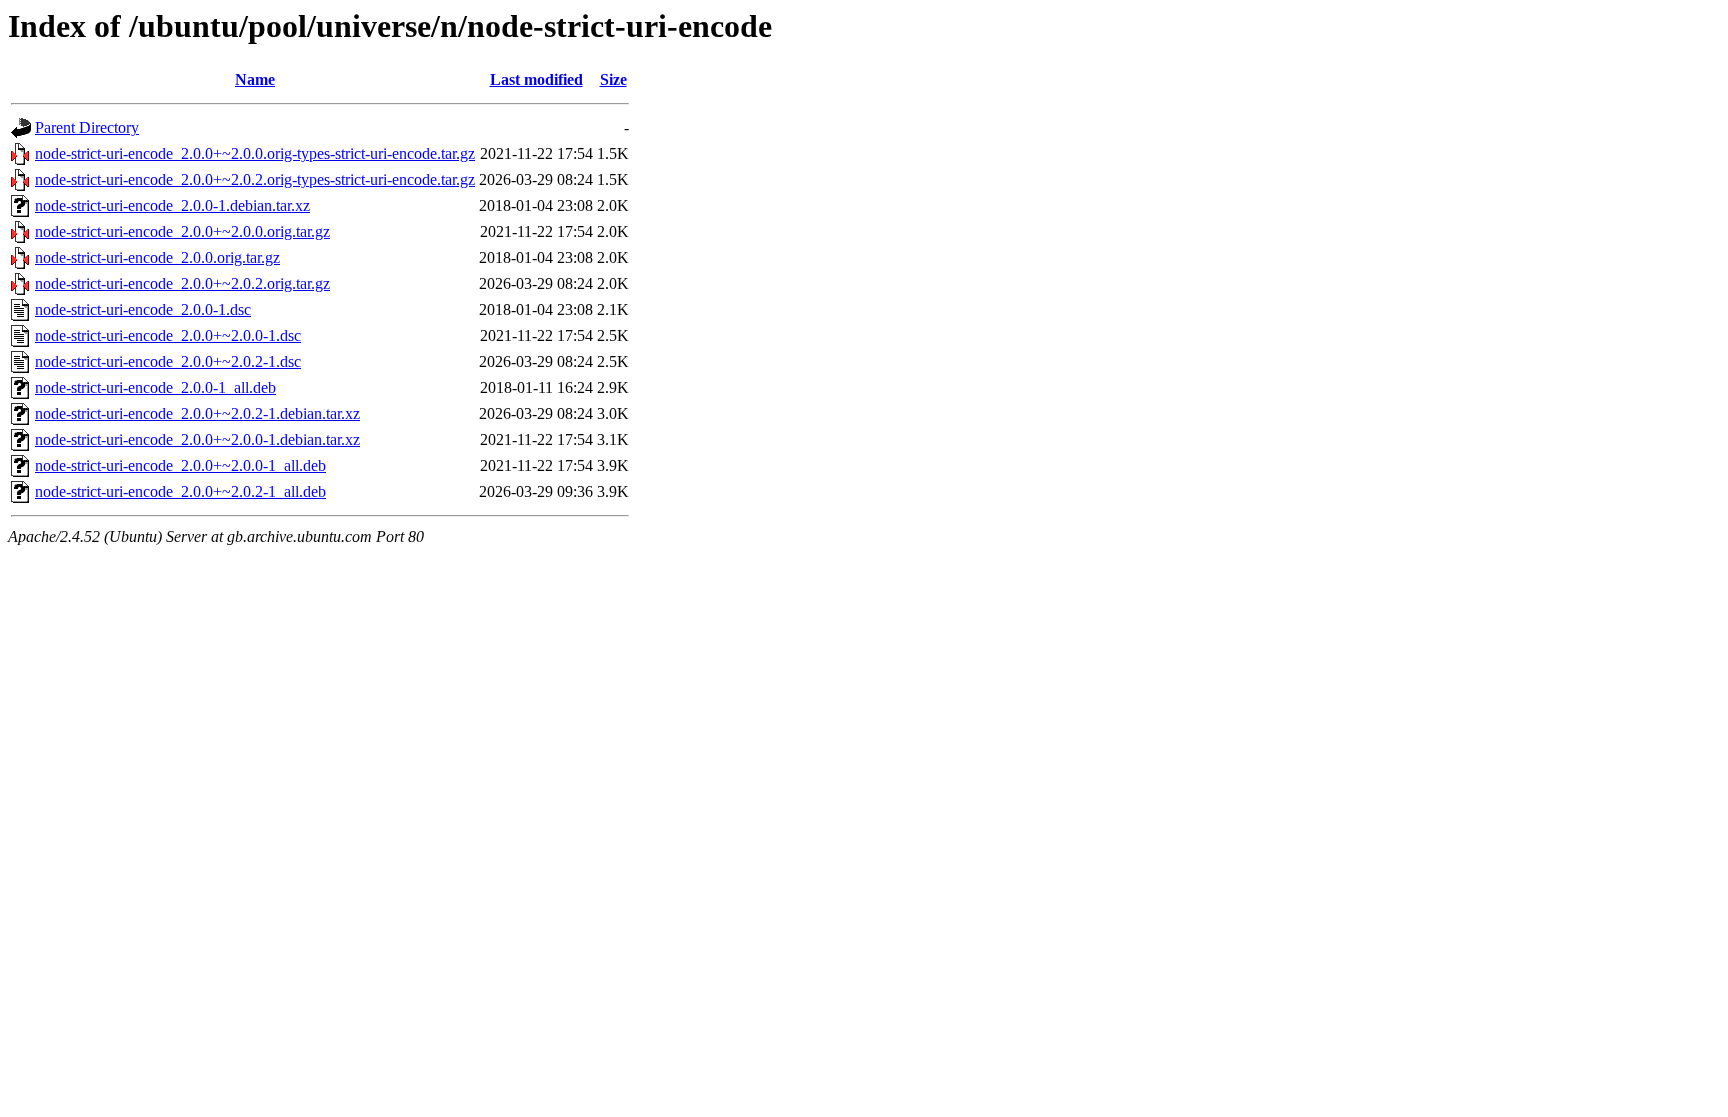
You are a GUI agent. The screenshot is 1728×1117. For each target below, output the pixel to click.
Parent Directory (87, 127)
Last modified (536, 79)
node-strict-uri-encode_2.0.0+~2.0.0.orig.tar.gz (182, 231)
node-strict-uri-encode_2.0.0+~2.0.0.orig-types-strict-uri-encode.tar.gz (255, 153)
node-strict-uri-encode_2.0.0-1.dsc (143, 309)
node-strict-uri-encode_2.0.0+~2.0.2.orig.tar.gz (182, 283)
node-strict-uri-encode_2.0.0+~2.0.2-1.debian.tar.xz (197, 413)
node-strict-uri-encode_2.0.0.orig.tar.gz (157, 257)
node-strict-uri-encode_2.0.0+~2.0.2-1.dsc (168, 361)
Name (255, 79)
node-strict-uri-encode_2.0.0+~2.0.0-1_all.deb (180, 465)
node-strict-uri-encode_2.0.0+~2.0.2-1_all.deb (180, 491)
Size (613, 79)
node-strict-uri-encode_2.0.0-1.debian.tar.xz (172, 205)
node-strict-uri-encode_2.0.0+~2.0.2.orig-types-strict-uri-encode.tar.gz (255, 179)
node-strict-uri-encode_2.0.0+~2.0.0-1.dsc (168, 335)
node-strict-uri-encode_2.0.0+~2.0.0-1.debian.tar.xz (197, 439)
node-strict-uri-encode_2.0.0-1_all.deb (155, 387)
